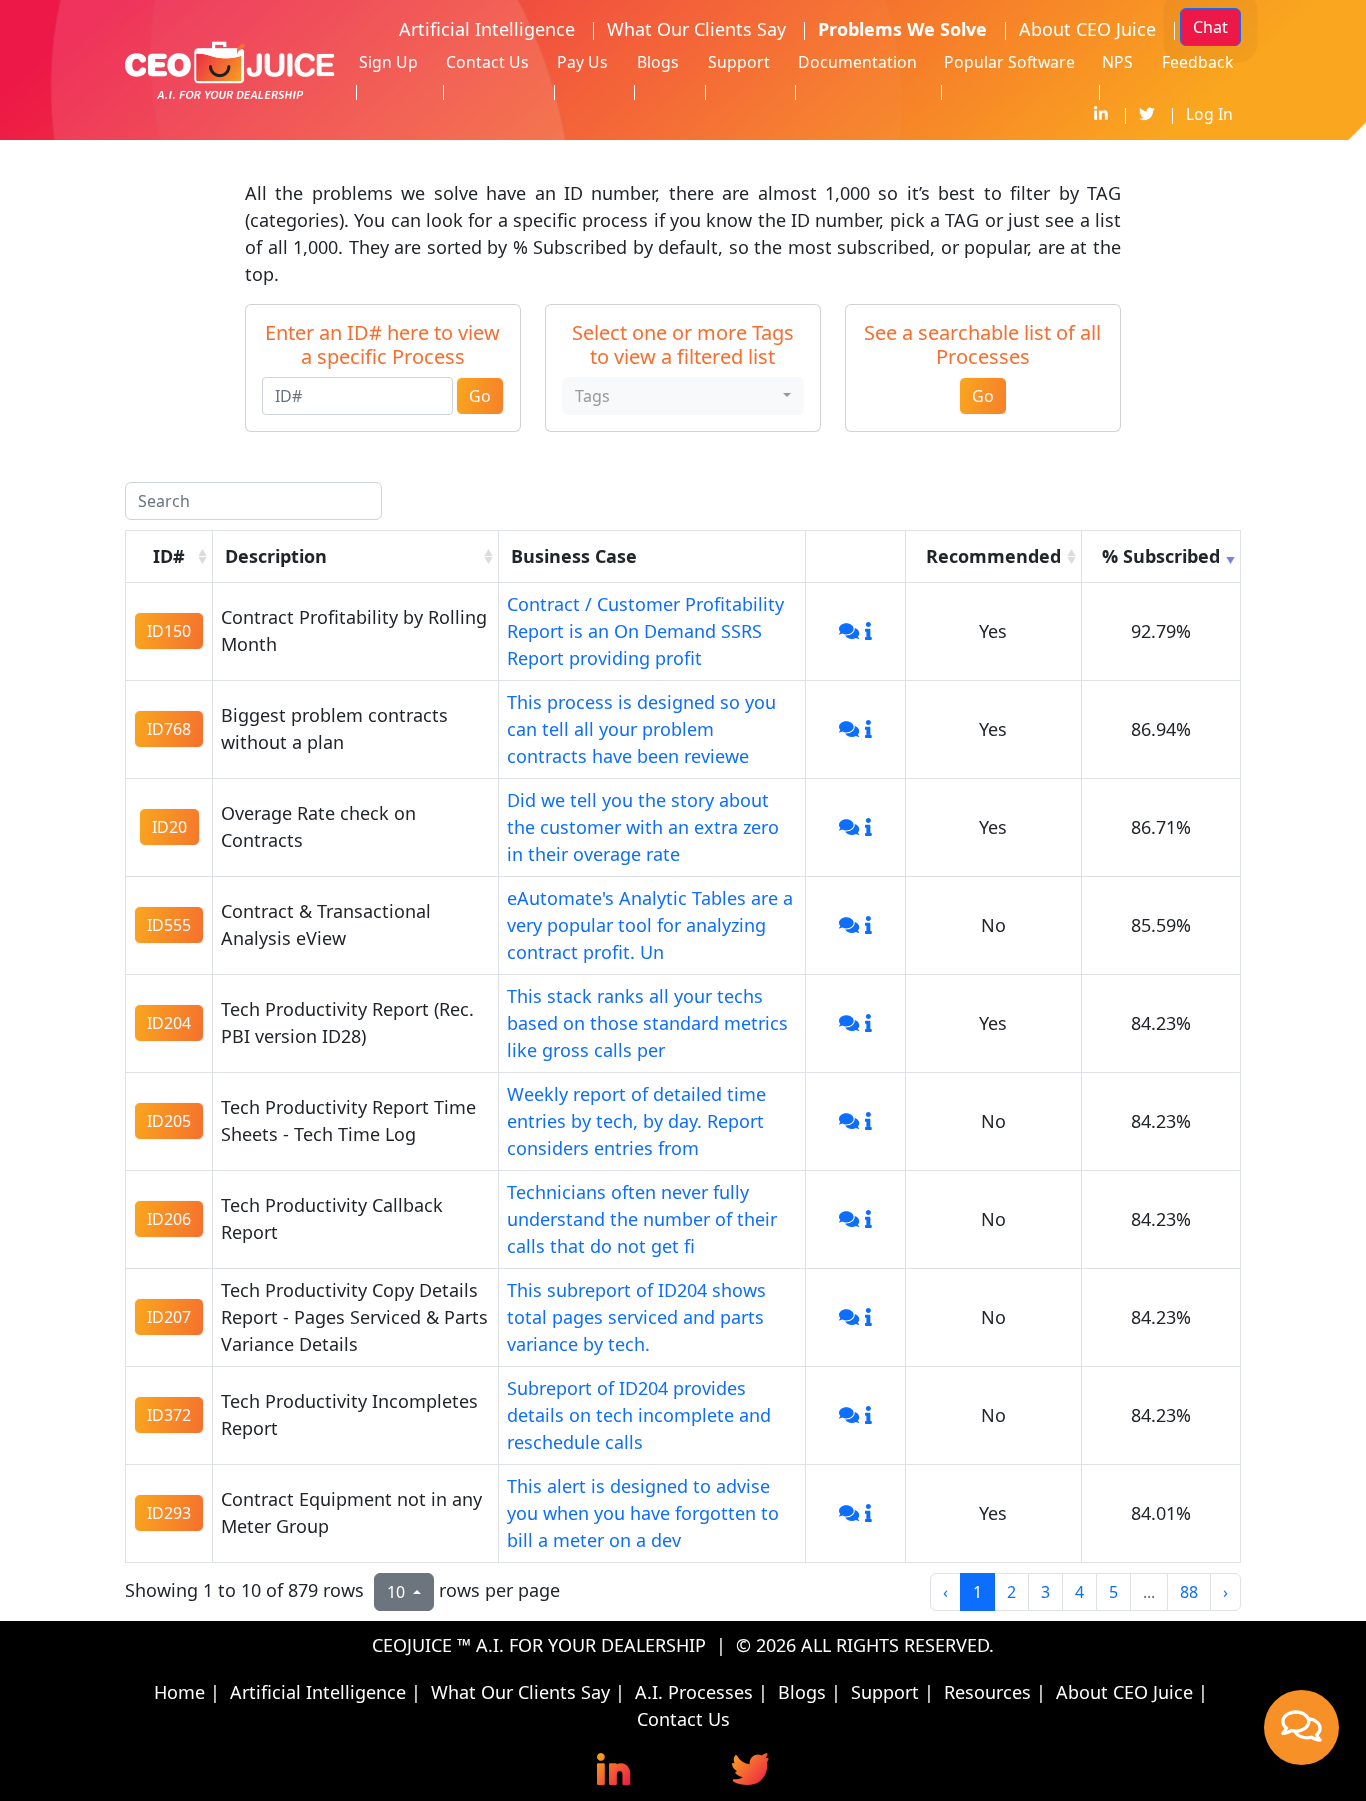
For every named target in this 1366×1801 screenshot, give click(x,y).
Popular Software (1009, 62)
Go (480, 396)
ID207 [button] (169, 1317)
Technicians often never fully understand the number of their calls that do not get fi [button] (642, 1219)
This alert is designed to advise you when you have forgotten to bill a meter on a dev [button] (643, 1513)
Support (739, 62)
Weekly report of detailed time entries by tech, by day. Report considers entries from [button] (636, 1121)
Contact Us (487, 62)
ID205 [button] (169, 1121)
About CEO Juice (1087, 29)
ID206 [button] (169, 1219)
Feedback (1197, 62)
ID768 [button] (169, 729)
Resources (987, 1692)
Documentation (857, 62)
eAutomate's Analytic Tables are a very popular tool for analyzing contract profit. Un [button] (650, 925)
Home (179, 1692)
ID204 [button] (169, 1023)
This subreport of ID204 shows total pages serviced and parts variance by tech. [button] (636, 1317)
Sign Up (388, 62)
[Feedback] (849, 631)
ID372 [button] (169, 1415)
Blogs (658, 62)
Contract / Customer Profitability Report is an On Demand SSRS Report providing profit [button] (645, 631)
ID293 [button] (169, 1513)
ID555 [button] (169, 925)
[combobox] (683, 396)
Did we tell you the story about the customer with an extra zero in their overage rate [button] (643, 827)
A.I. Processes (694, 1692)
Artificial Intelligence (487, 29)
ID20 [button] (169, 827)
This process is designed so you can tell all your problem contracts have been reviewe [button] (641, 729)
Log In (1209, 114)
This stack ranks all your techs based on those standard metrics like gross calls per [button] (647, 1023)
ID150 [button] (169, 631)
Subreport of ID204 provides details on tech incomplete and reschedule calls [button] (639, 1415)
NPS (1117, 62)
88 (1189, 1592)
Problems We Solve (902, 29)
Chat (1210, 27)
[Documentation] (868, 631)
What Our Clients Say (696, 29)
